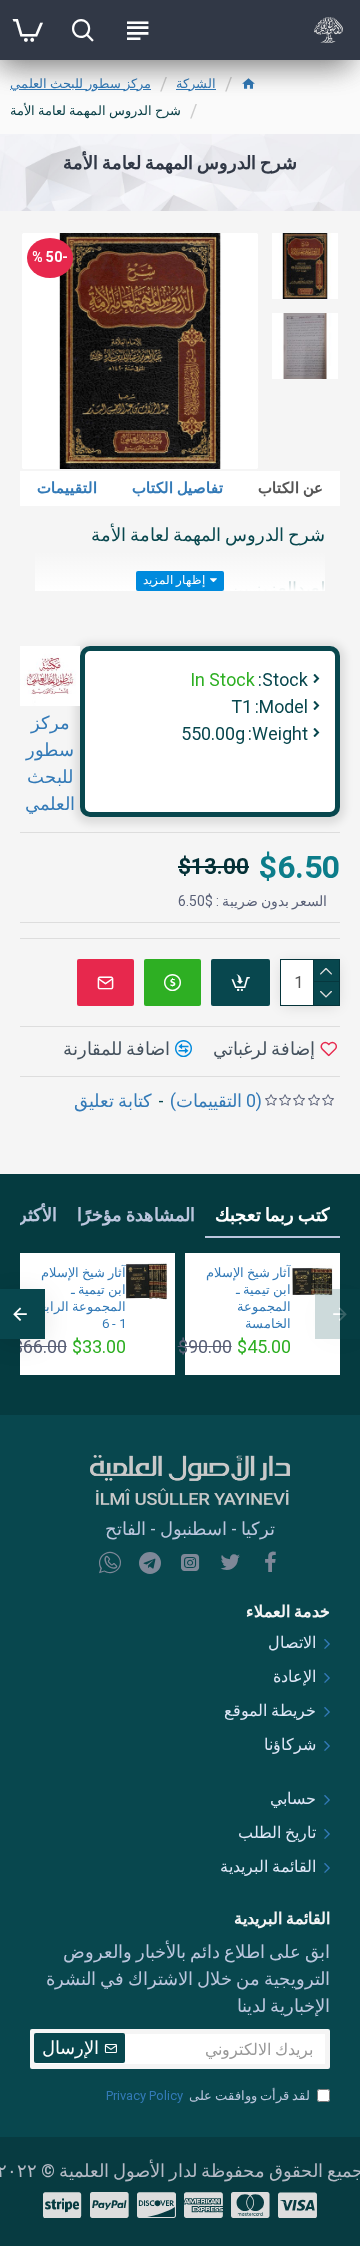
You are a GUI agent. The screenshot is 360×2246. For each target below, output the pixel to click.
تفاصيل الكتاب (177, 488)
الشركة (196, 83)
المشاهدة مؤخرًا (136, 1214)
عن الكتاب (290, 488)
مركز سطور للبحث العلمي (80, 83)
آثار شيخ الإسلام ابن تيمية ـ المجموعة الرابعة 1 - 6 (79, 1298)
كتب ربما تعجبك (272, 1214)
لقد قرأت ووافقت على (208, 2095)
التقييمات (67, 488)
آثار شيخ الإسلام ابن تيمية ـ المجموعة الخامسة (248, 1298)
